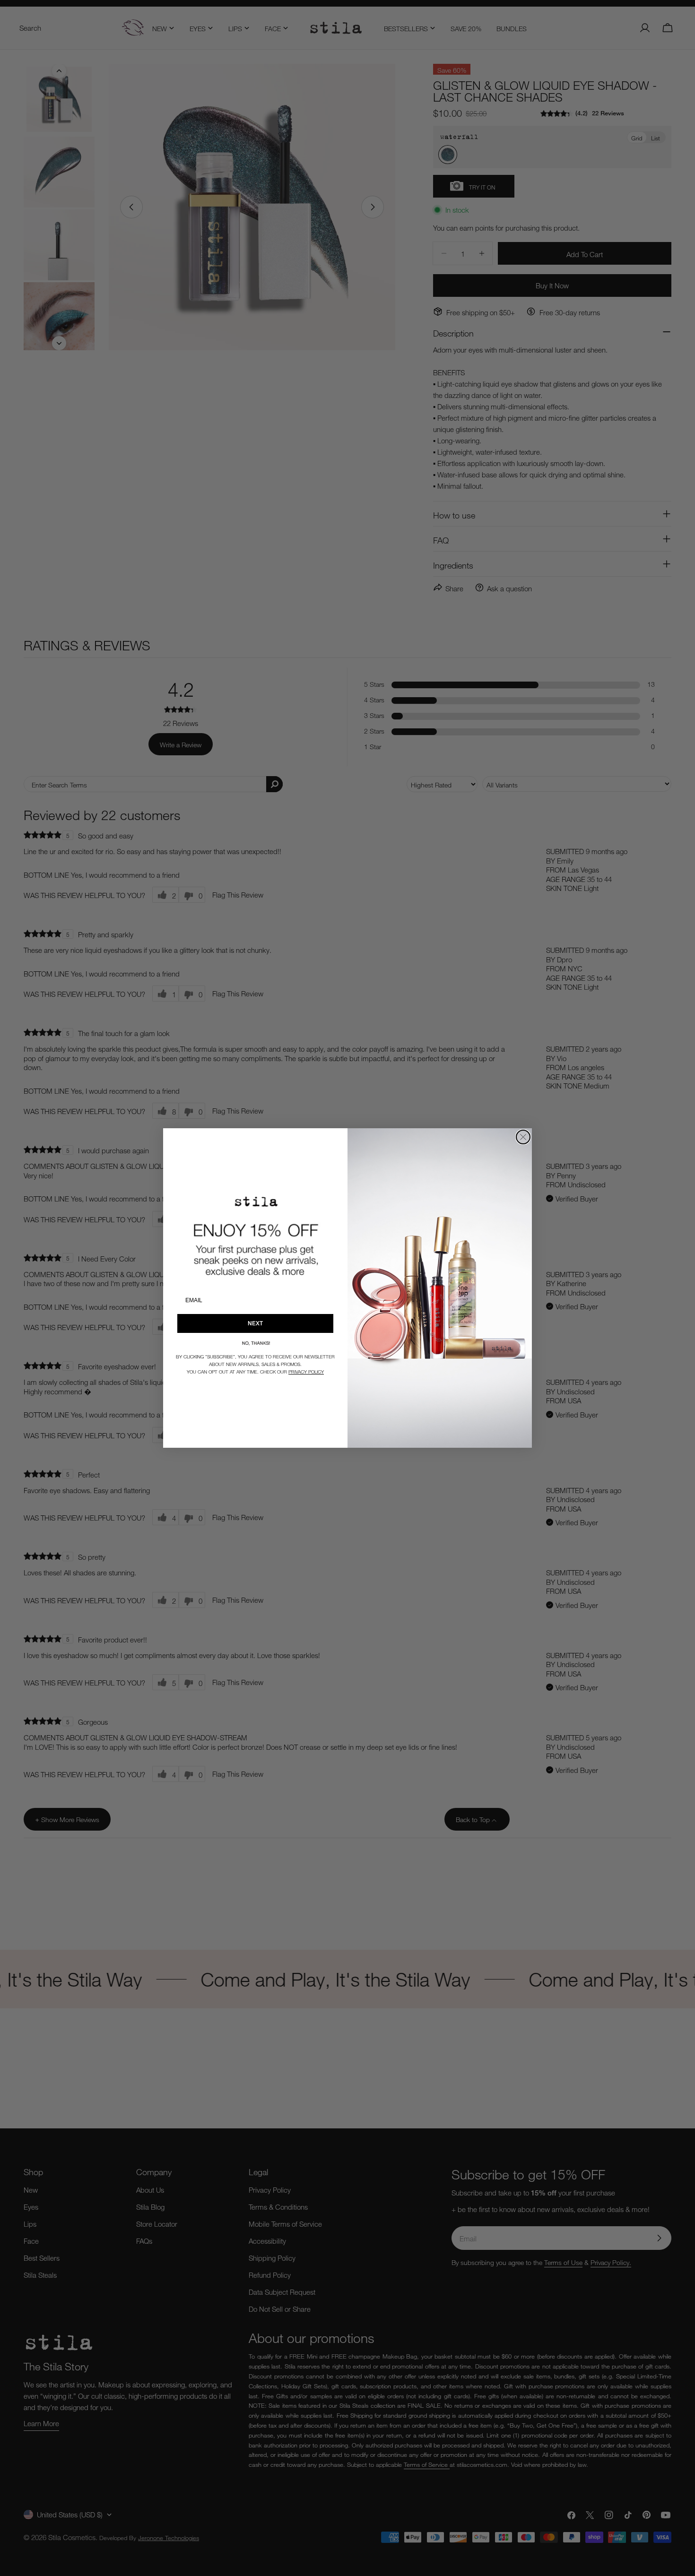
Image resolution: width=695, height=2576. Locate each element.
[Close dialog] (523, 1137)
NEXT (255, 1323)
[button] (255, 1343)
